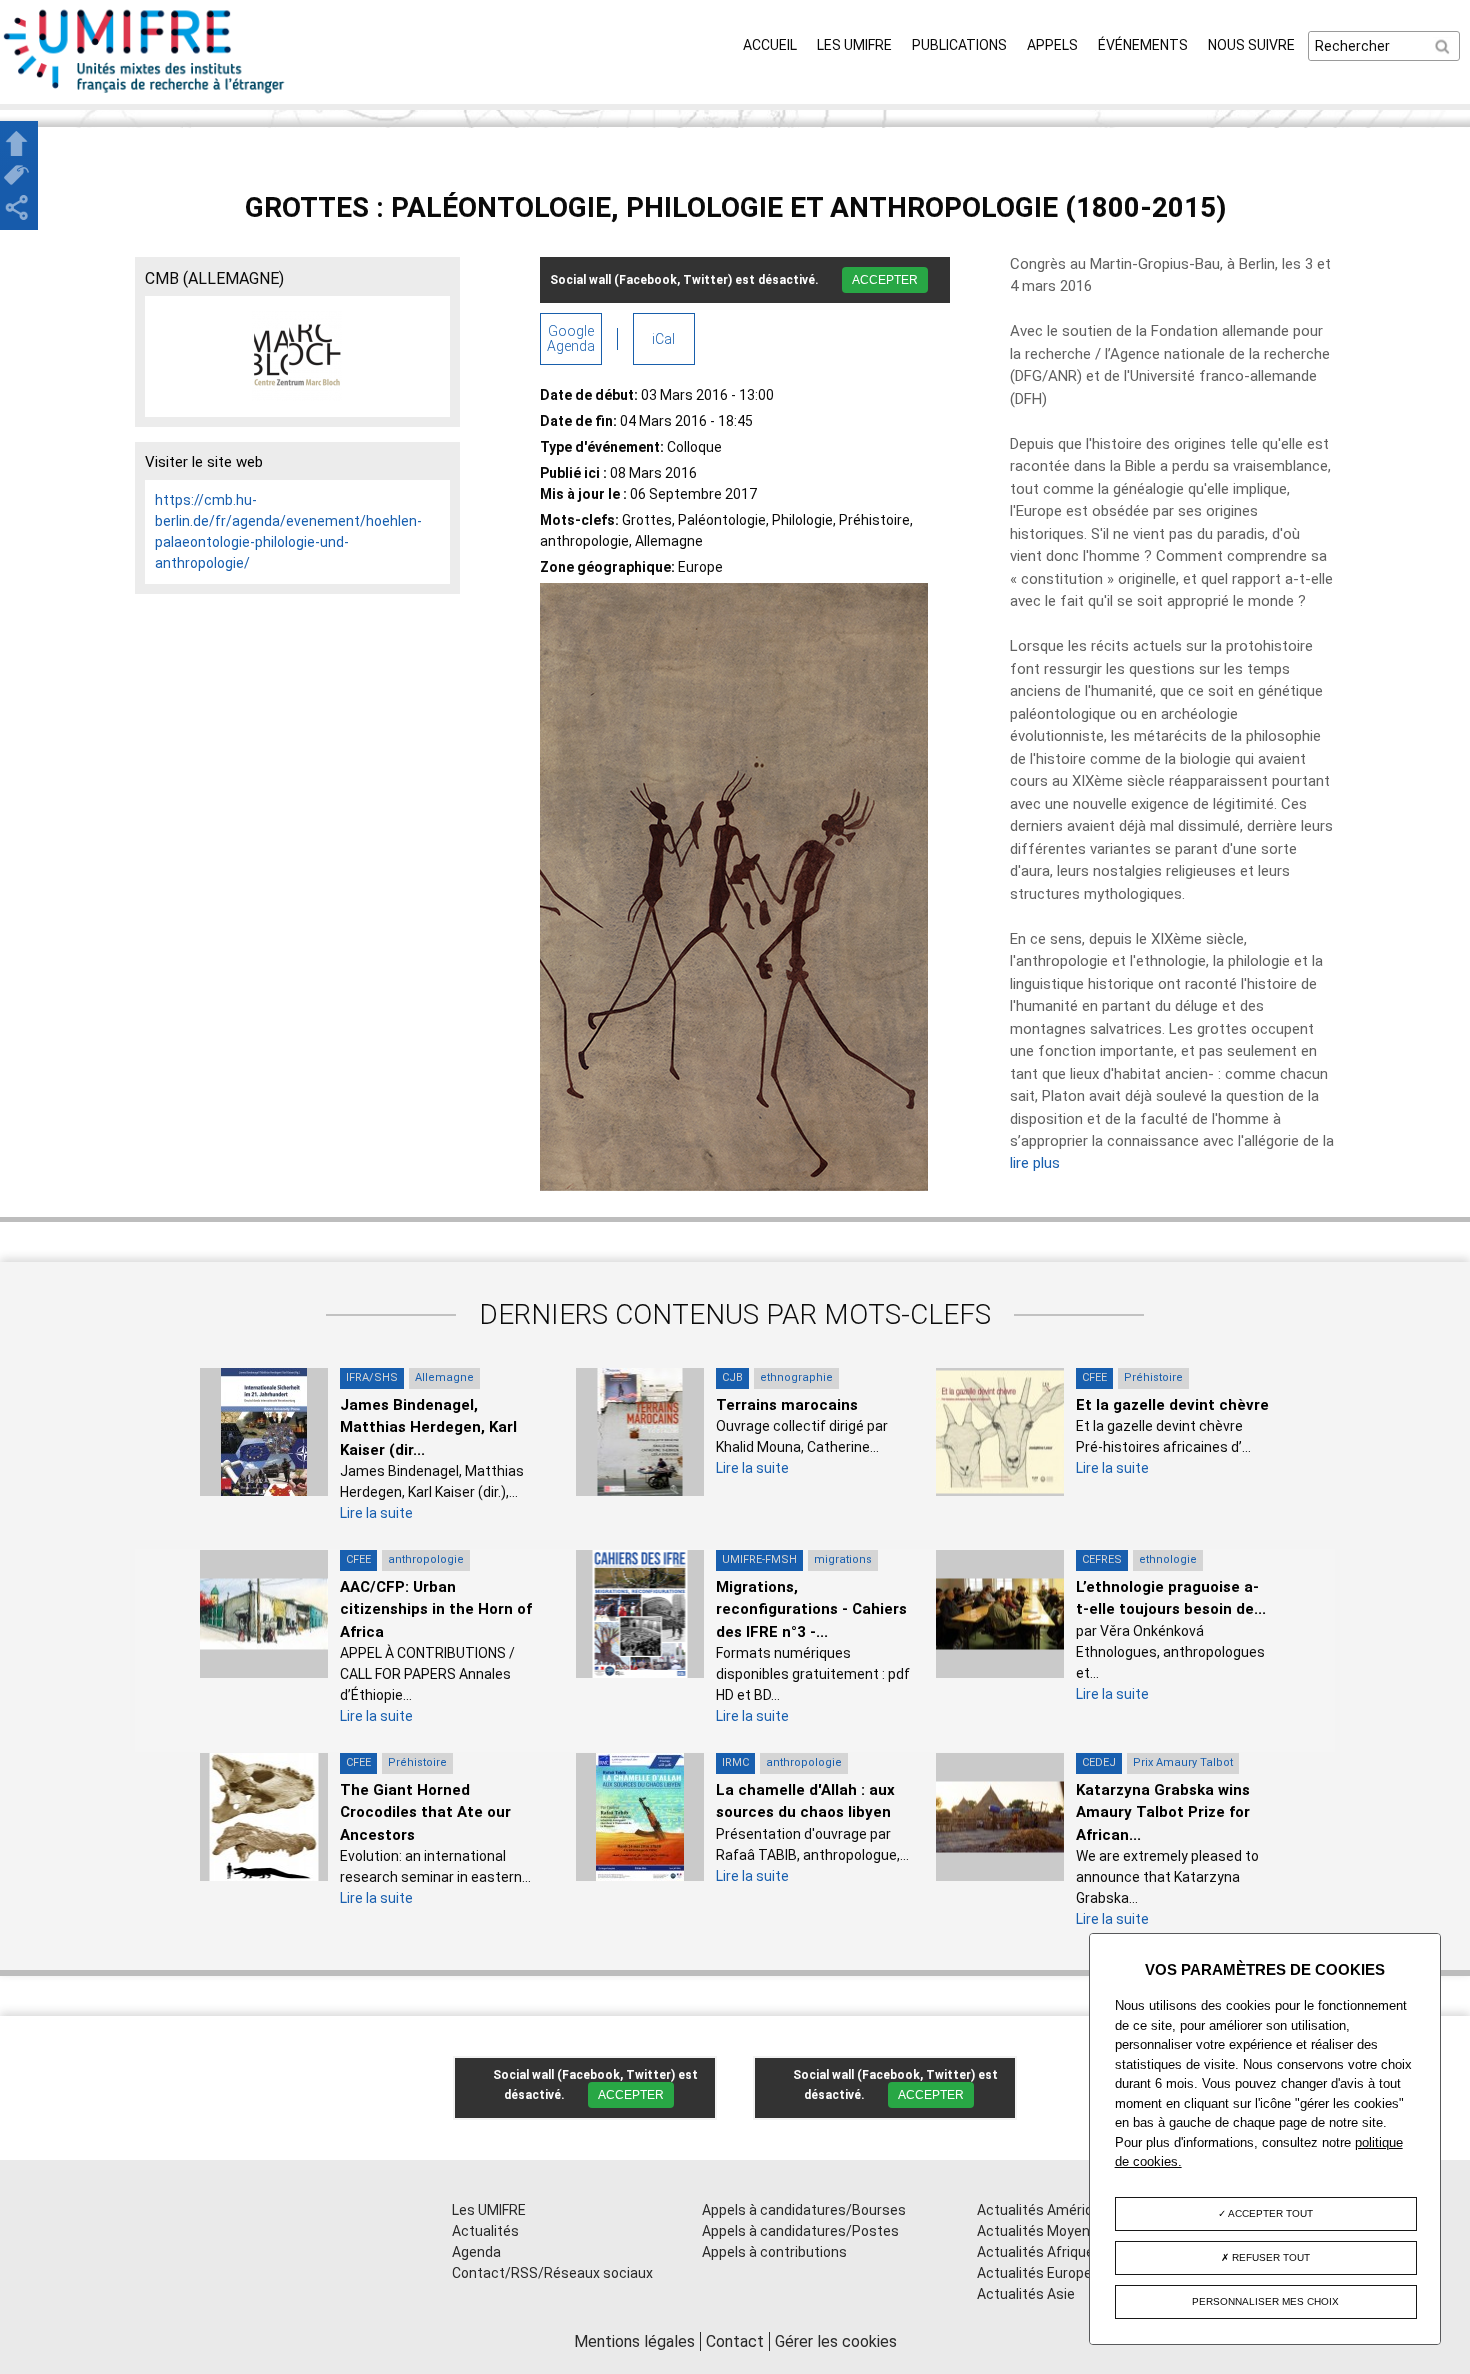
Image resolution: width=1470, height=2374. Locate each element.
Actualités (485, 2231)
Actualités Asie (1026, 2294)
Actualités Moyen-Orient (1056, 2231)
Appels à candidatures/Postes (800, 2231)
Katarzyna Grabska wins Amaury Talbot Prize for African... (1163, 1812)
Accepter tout (1269, 2213)
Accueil (770, 45)
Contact (735, 2341)
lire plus (1035, 1163)
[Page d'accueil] (145, 93)
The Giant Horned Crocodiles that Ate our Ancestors (425, 1812)
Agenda (476, 2252)
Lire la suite (376, 1513)
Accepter (885, 280)
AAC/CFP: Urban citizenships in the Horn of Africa (436, 1609)
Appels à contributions (774, 2252)
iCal (663, 339)
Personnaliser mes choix (1265, 2301)
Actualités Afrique (1035, 2252)
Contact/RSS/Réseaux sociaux (552, 2273)
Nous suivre (1251, 45)
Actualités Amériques (1047, 2210)
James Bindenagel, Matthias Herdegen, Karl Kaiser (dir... (428, 1427)
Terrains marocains (787, 1405)
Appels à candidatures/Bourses (804, 2210)
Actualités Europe (1034, 2273)
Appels (1052, 45)
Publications (959, 45)
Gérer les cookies (836, 2341)
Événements (1143, 45)
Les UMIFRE (854, 45)
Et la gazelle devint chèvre (1172, 1405)
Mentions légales (634, 2341)
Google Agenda (571, 338)
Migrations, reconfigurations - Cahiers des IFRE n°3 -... (811, 1609)
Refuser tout (1269, 2257)
